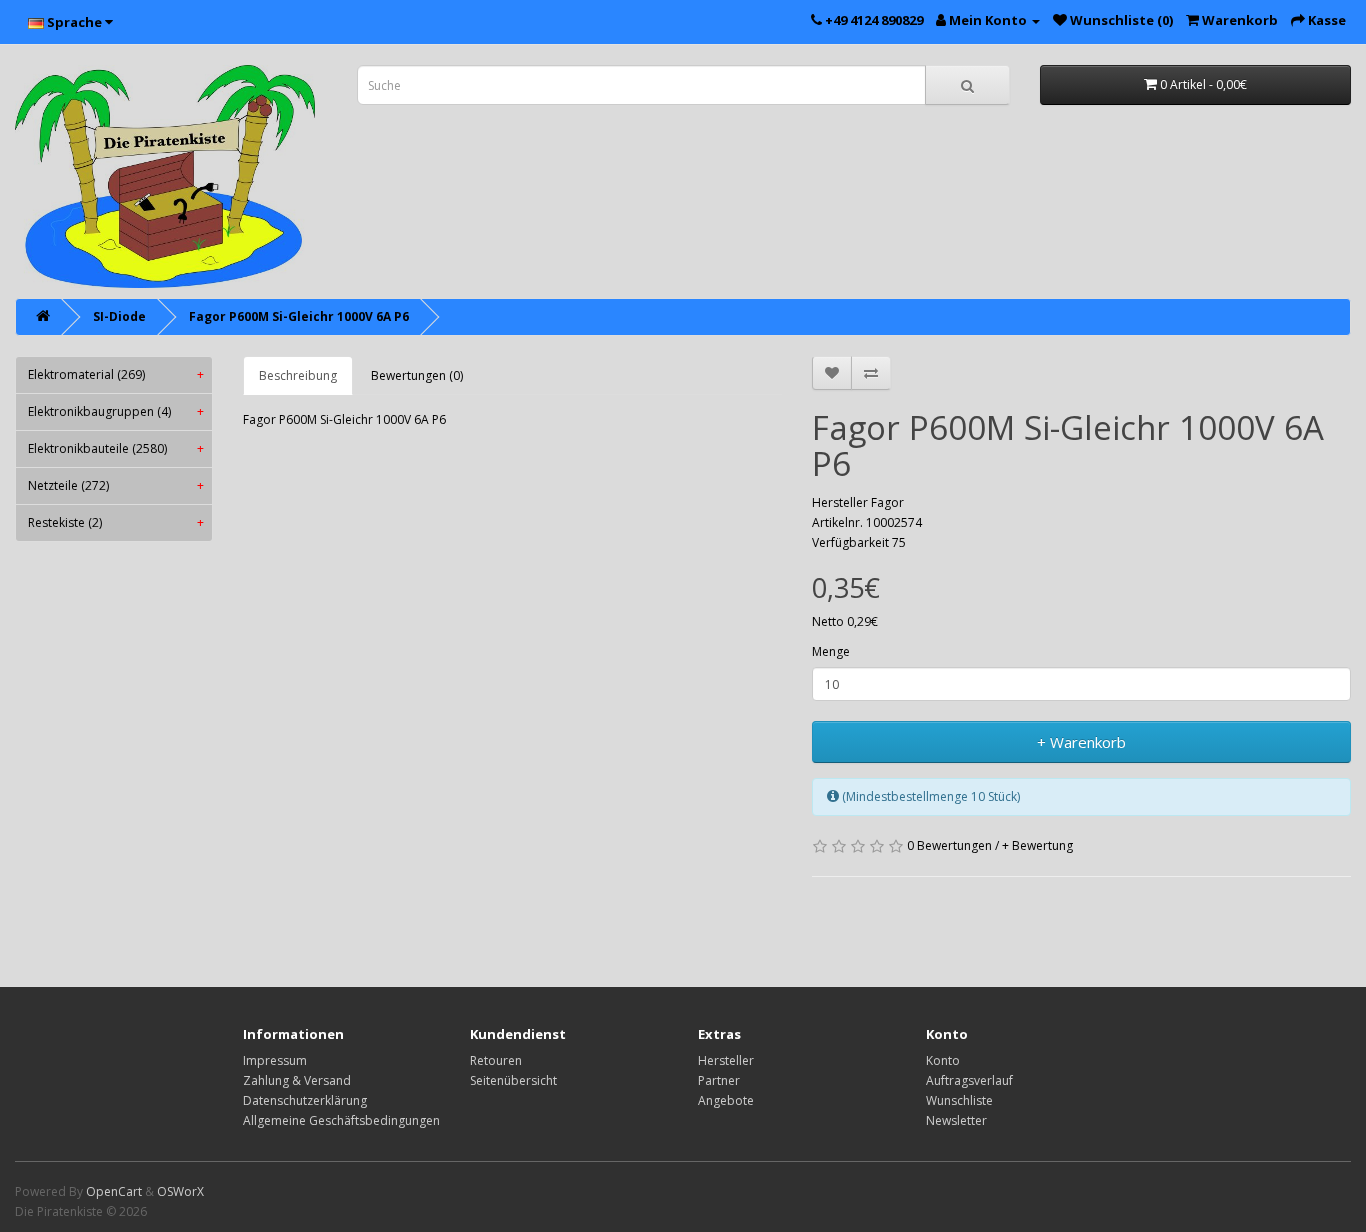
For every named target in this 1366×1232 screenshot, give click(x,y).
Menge (831, 651)
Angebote (726, 1100)
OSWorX (180, 1191)
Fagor (887, 502)
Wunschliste (959, 1100)
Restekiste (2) (116, 522)
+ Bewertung (1037, 845)
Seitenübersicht (513, 1080)
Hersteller (726, 1060)
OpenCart (114, 1191)
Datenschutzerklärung (305, 1100)
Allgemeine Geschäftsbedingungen (341, 1120)
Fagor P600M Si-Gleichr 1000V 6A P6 (299, 316)
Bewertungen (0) (417, 375)
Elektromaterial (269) (116, 374)
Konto (943, 1060)
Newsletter (956, 1120)
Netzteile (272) (116, 485)
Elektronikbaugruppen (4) (116, 411)
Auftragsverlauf (969, 1080)
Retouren (496, 1060)
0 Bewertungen (949, 845)
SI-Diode (119, 316)
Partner (719, 1080)
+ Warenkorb (1081, 742)
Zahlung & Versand (297, 1080)
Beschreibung (298, 375)
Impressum (275, 1060)
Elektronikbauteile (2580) (116, 448)
